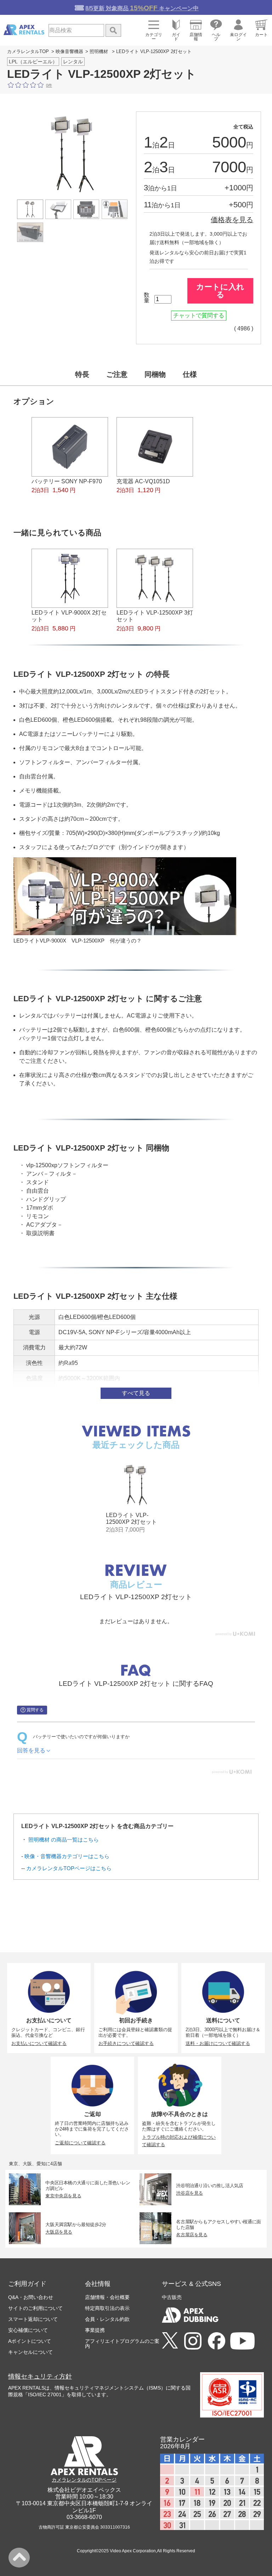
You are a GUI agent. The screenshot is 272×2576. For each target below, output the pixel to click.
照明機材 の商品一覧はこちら (64, 1840)
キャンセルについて (30, 2352)
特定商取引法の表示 (107, 2308)
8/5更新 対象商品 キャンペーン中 (142, 8)
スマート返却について (33, 2319)
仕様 (190, 374)
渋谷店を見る (189, 2193)
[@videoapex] (217, 2341)
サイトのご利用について (35, 2308)
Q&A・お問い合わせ (31, 2297)
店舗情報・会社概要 (107, 2297)
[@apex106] (170, 2341)
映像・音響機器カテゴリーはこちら (67, 1856)
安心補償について (28, 2330)
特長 (82, 374)
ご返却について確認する (80, 2143)
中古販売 (172, 2297)
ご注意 (117, 374)
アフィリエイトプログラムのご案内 (122, 2344)
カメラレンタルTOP (28, 51)
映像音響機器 (69, 51)
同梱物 (155, 374)
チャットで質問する (199, 315)
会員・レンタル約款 (107, 2319)
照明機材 (99, 51)
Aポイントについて (30, 2341)
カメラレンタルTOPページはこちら (69, 1868)
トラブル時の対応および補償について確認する (179, 2141)
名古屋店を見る (192, 2235)
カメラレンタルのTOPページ (84, 2480)
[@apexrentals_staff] (193, 2341)
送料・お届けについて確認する (218, 2043)
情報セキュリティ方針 (40, 2376)
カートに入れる (220, 291)
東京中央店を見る (64, 2196)
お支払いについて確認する (39, 2043)
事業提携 (95, 2330)
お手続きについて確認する (126, 2043)
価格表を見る (232, 220)
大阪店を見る (59, 2232)
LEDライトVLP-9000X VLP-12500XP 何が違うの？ (78, 941)
